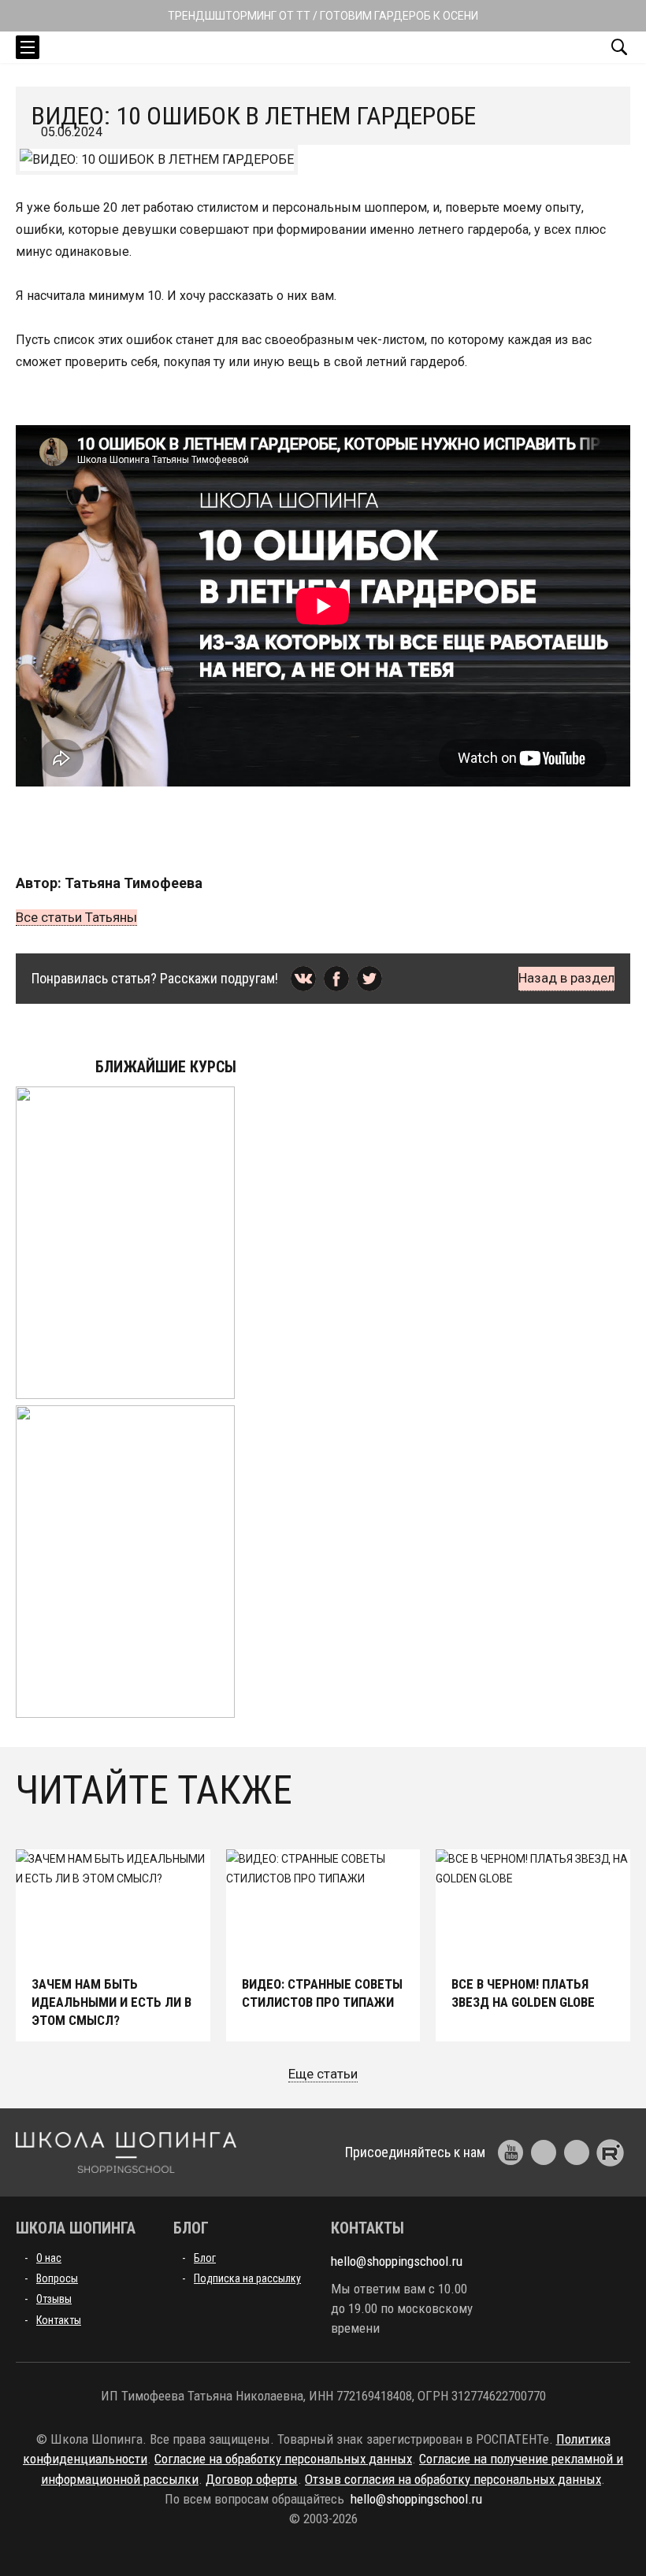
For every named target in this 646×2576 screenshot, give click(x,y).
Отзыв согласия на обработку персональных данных (453, 2479)
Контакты (59, 2320)
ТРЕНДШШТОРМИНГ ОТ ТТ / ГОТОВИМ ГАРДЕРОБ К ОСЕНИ (323, 16)
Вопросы (57, 2278)
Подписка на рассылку (247, 2278)
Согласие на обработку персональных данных (283, 2459)
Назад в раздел (566, 978)
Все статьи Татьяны (76, 917)
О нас (49, 2258)
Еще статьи (323, 2074)
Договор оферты (252, 2479)
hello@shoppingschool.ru (397, 2261)
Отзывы (54, 2299)
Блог (205, 2258)
